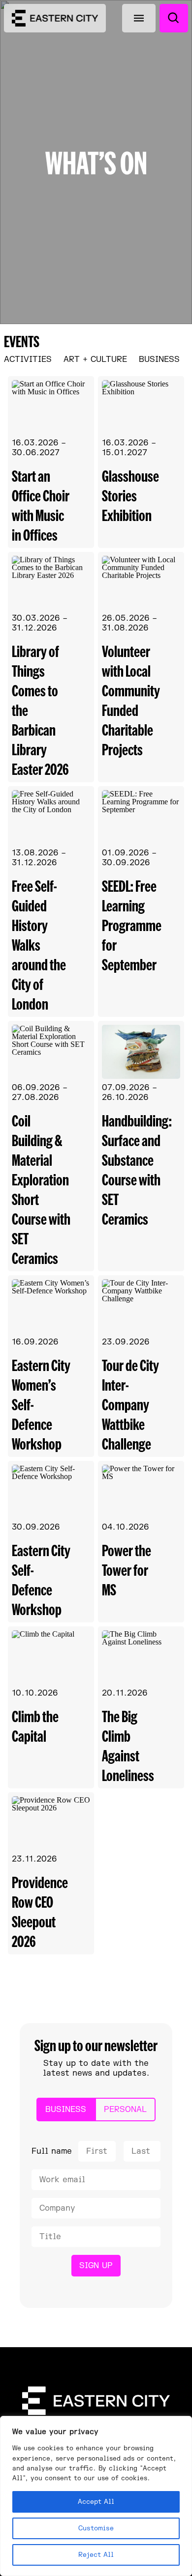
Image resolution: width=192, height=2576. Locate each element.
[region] (96, 2496)
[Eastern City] (55, 18)
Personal (125, 2110)
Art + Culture (95, 359)
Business (159, 359)
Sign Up (96, 2266)
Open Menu (139, 18)
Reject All (96, 2555)
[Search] (174, 18)
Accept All (96, 2502)
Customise (96, 2528)
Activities (28, 359)
